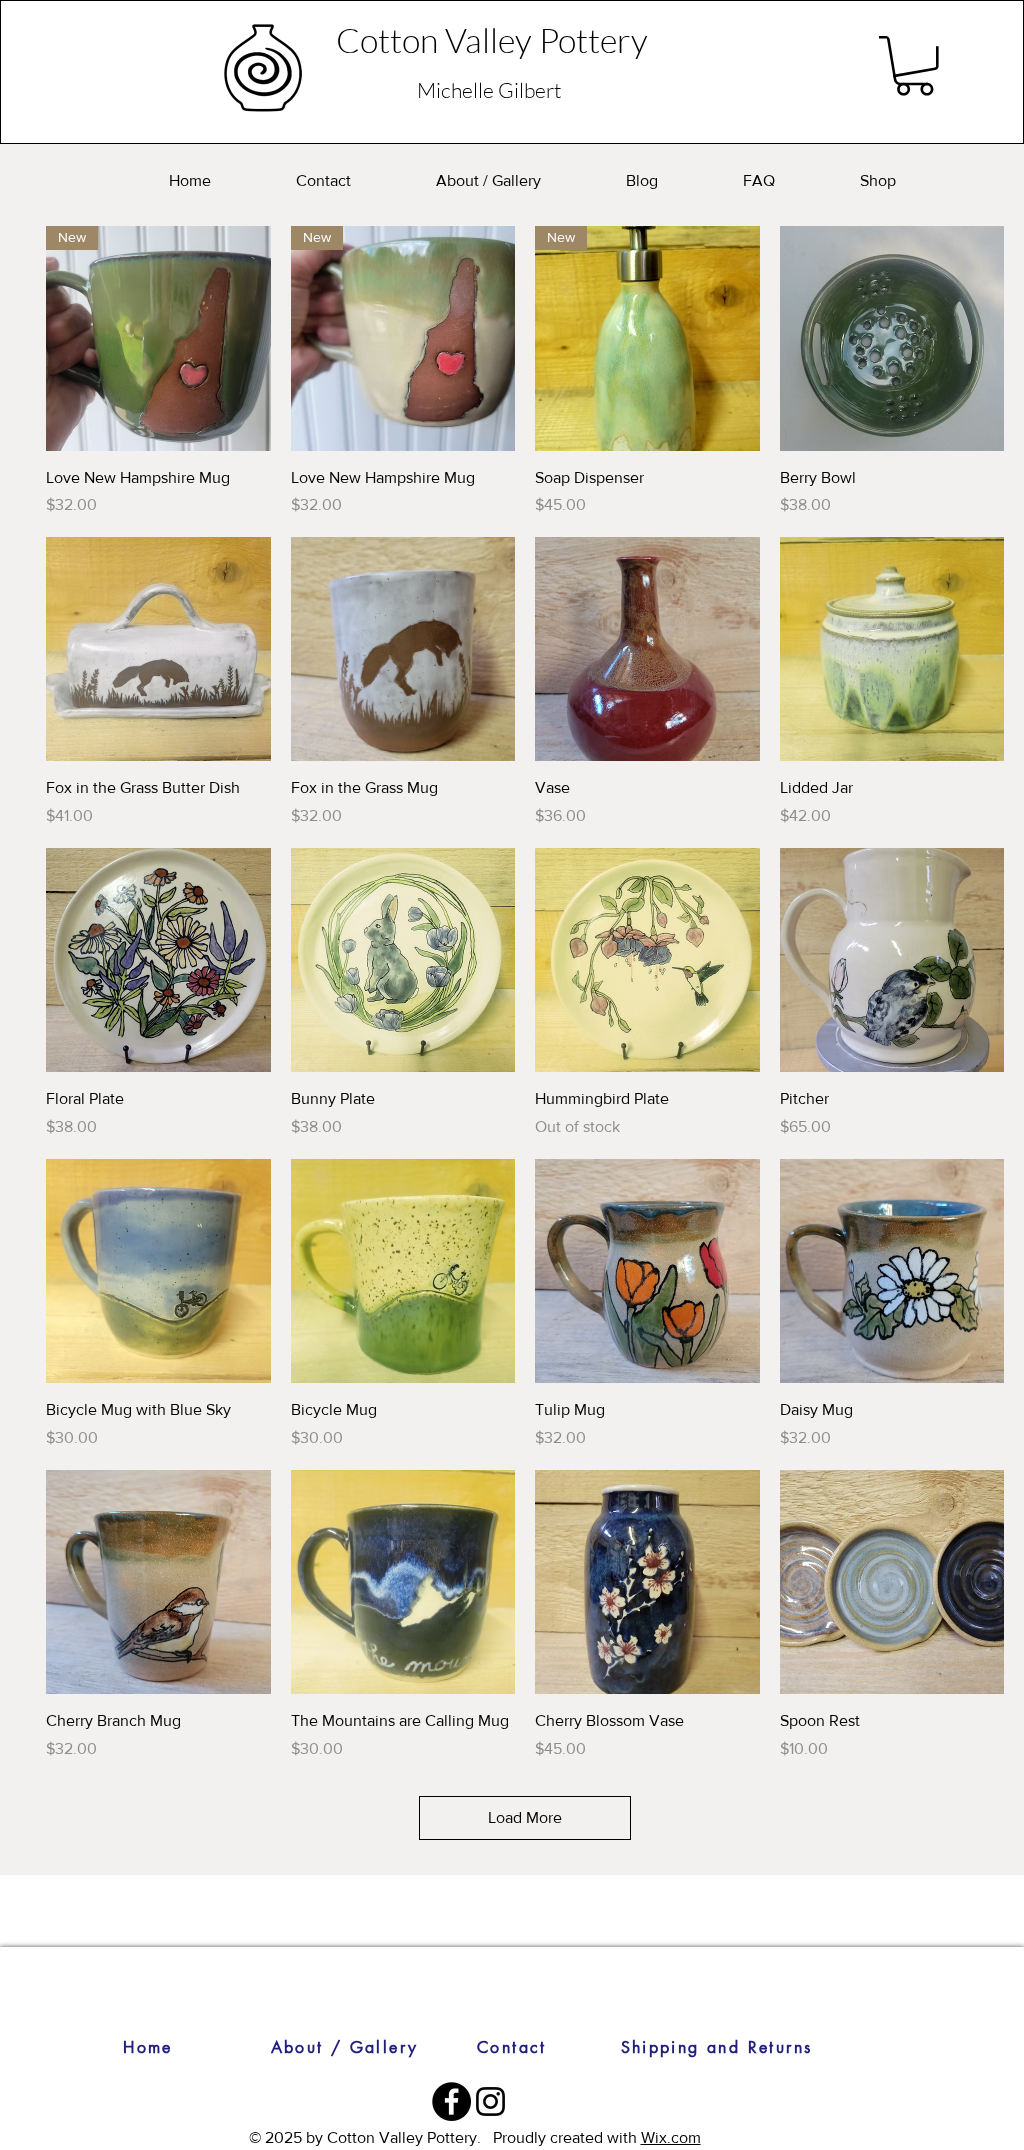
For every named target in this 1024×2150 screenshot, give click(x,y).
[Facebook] (451, 2101)
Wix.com (671, 2137)
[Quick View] (892, 338)
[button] (914, 66)
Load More (525, 1817)
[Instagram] (490, 2101)
